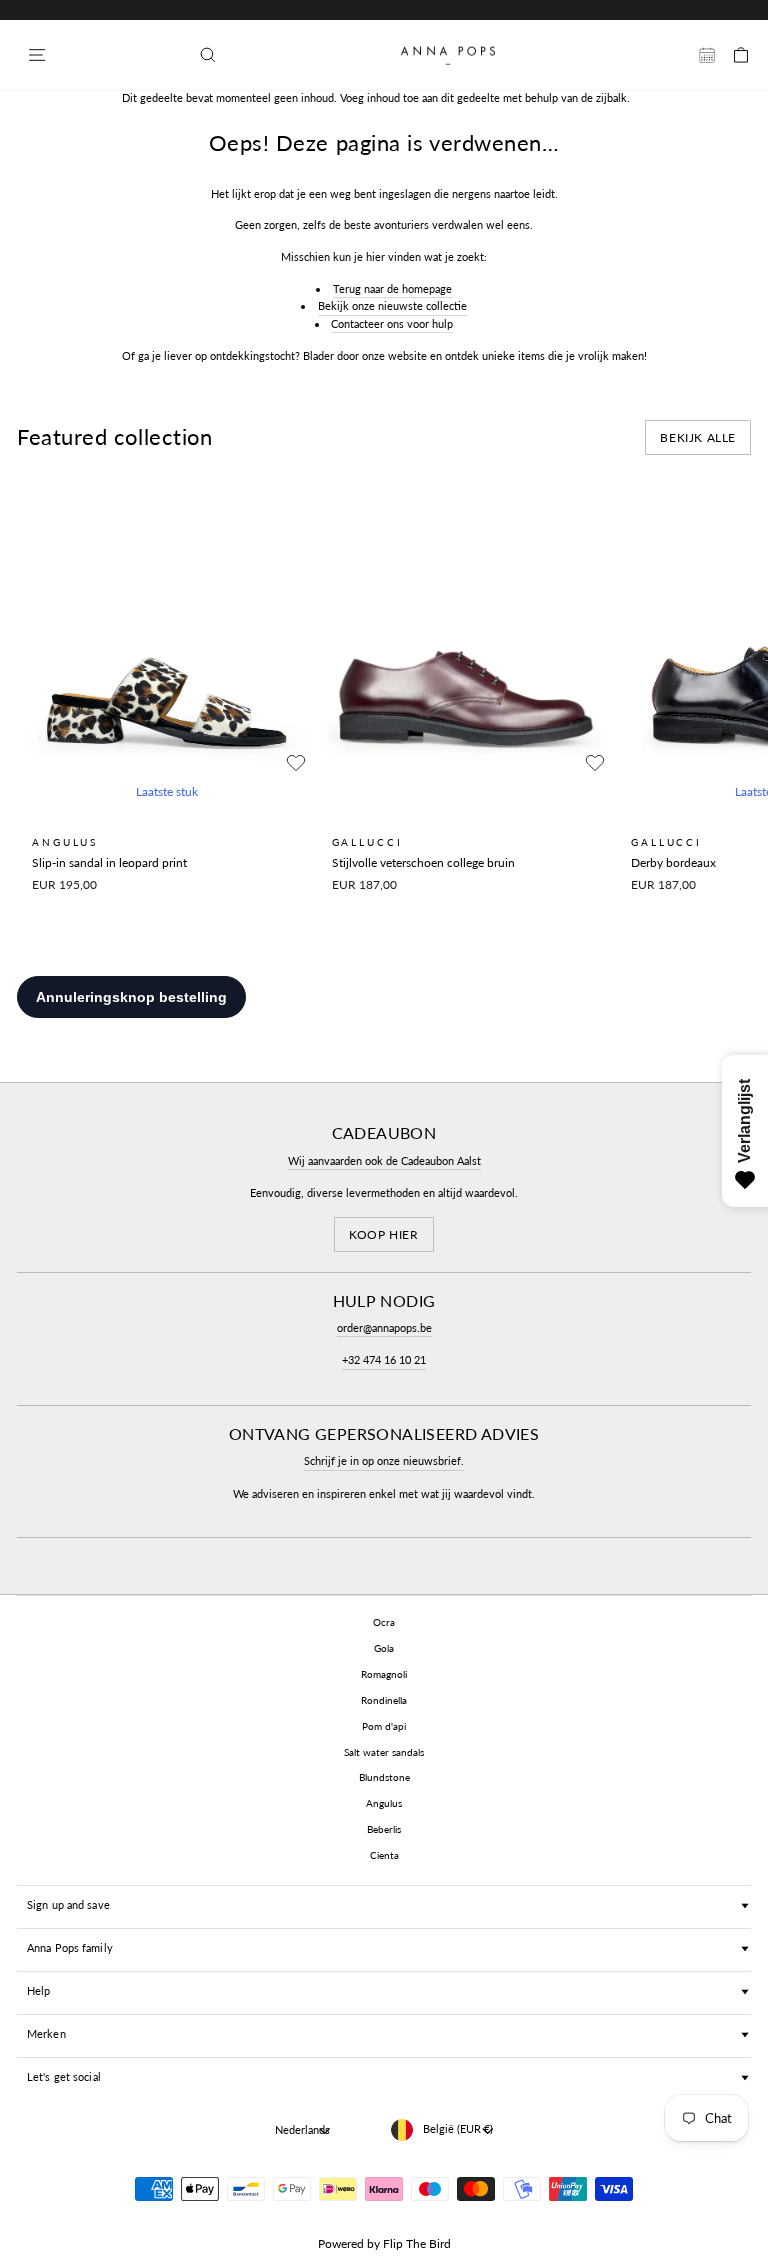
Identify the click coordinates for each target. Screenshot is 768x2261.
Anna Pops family (70, 1947)
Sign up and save (68, 1904)
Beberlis (384, 1829)
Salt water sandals (384, 1752)
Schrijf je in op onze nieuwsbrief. (384, 1460)
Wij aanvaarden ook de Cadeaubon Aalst (384, 1160)
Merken (46, 2033)
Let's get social (64, 2076)
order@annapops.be (384, 1327)
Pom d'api (384, 1726)
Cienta (384, 1855)
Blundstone (384, 1777)
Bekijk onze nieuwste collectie (392, 305)
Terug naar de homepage (392, 288)
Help (38, 1990)
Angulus (384, 1803)
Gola (384, 1648)
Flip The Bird (417, 2243)
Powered (341, 2243)
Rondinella (384, 1700)
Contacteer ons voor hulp (392, 323)
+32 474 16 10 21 (384, 1359)
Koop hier (383, 1234)
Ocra (384, 1622)
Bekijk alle (698, 437)
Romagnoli (384, 1674)
